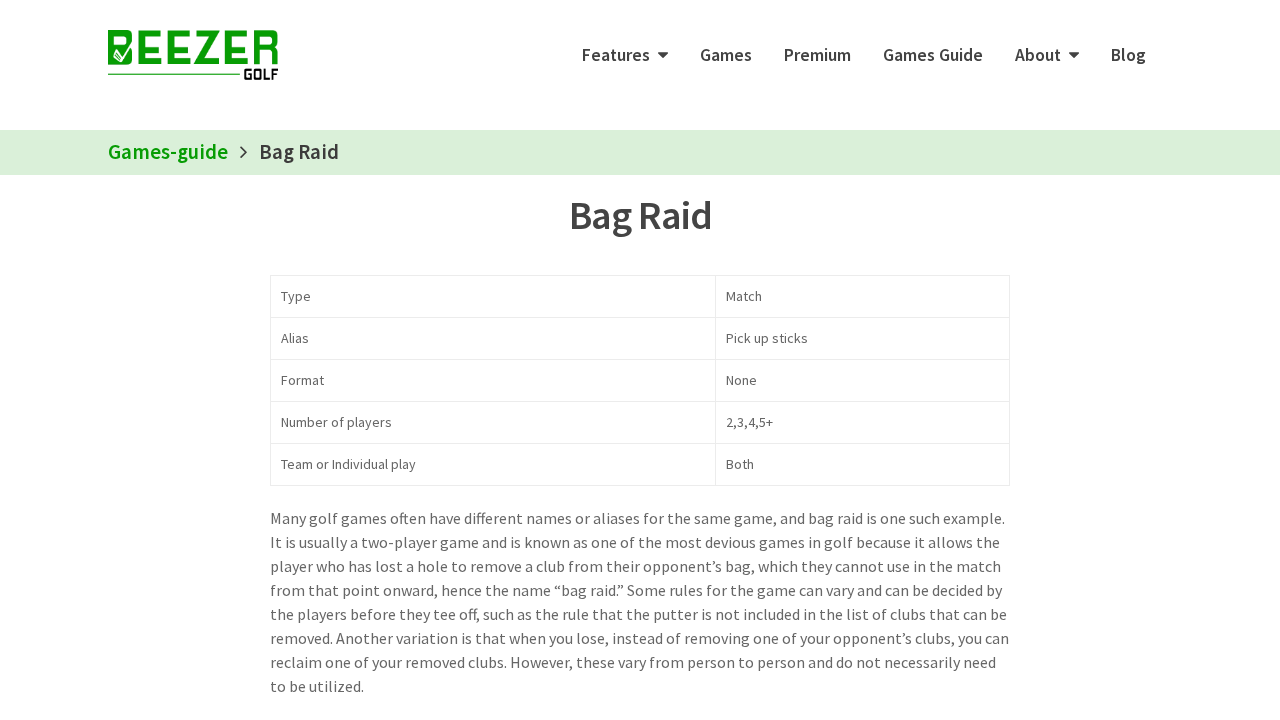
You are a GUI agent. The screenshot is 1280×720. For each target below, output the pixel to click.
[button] (625, 55)
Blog (1128, 55)
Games (726, 55)
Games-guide (168, 152)
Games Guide (933, 55)
